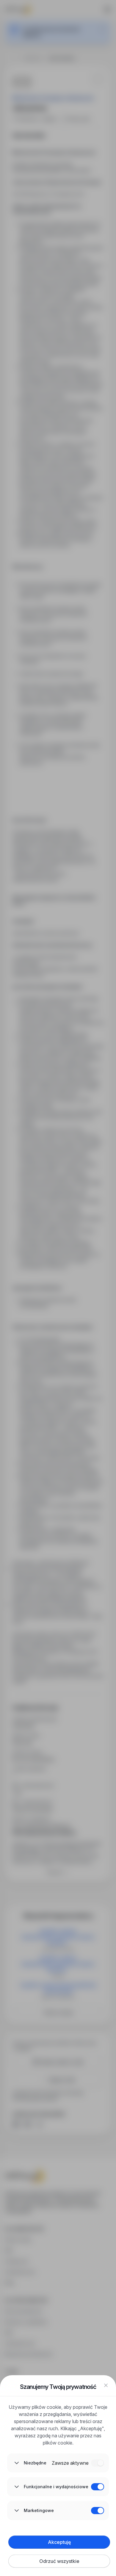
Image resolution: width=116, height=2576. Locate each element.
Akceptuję (59, 2542)
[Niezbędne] (98, 2463)
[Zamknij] (106, 2385)
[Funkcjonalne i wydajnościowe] (98, 2487)
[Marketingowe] (98, 2511)
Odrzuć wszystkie (59, 2561)
